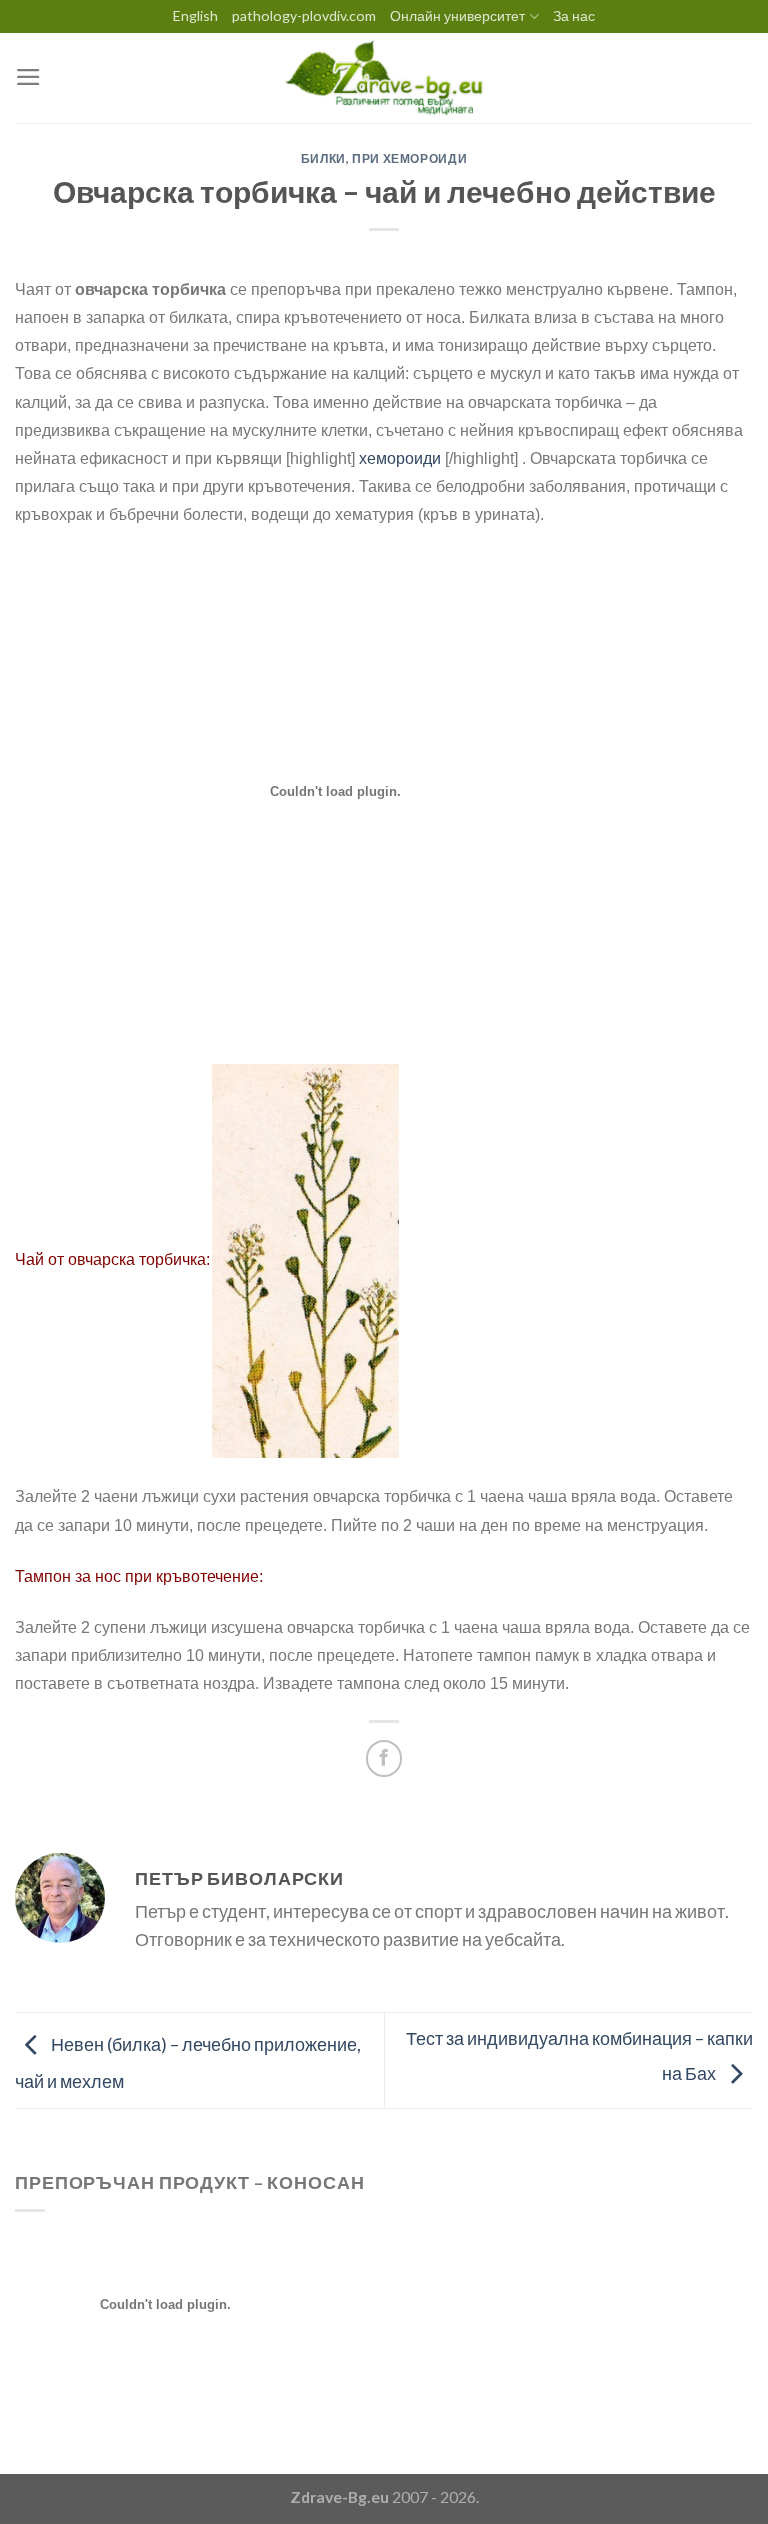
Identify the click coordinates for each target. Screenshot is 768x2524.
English (195, 15)
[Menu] (28, 77)
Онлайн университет (457, 15)
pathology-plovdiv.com (304, 15)
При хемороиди (409, 158)
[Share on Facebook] (384, 1758)
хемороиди (400, 458)
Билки (323, 158)
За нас (574, 15)
